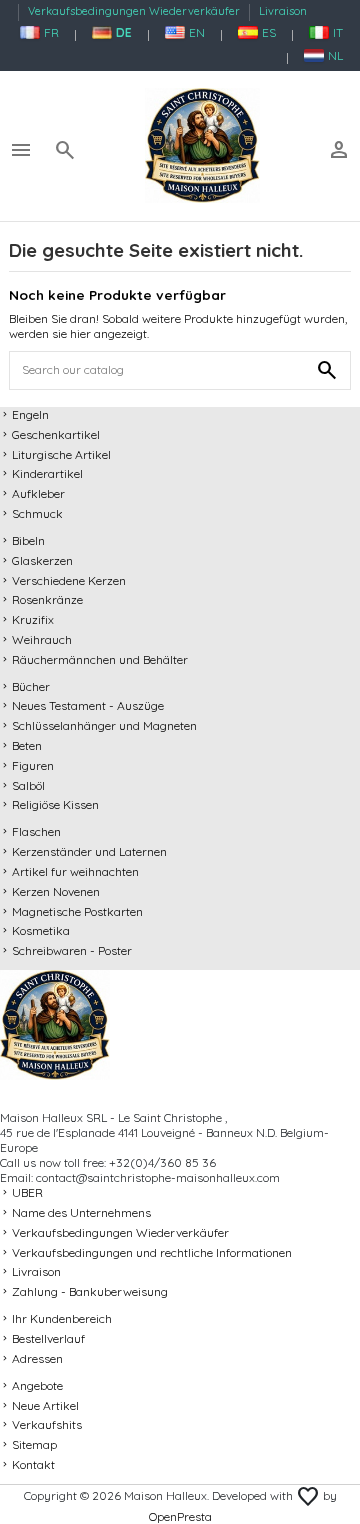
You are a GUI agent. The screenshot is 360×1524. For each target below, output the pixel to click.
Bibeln (28, 540)
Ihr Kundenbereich (62, 1318)
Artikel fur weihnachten (75, 871)
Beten (27, 745)
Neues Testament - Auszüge (88, 705)
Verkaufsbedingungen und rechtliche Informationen (152, 1252)
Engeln (30, 414)
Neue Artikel (45, 1405)
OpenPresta (180, 1516)
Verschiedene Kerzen (69, 580)
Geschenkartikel (56, 434)
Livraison (283, 11)
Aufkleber (38, 493)
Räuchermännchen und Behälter (100, 659)
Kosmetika (41, 930)
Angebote (37, 1385)
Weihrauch (42, 639)
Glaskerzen (42, 560)
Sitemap (34, 1444)
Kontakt (33, 1464)
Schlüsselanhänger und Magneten (104, 725)
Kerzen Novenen (56, 891)
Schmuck (37, 513)
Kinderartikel (47, 473)
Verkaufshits (47, 1424)
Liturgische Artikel (61, 454)
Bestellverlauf (48, 1338)
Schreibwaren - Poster (72, 950)
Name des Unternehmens (81, 1212)
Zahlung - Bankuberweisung (90, 1291)
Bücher (31, 686)
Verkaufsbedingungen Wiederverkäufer (135, 11)
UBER (27, 1192)
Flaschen (36, 831)
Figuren (33, 765)
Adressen (37, 1358)
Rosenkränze (47, 599)
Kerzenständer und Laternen (89, 851)
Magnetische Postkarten (77, 911)
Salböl (28, 785)
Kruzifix (33, 619)
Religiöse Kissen (55, 804)
